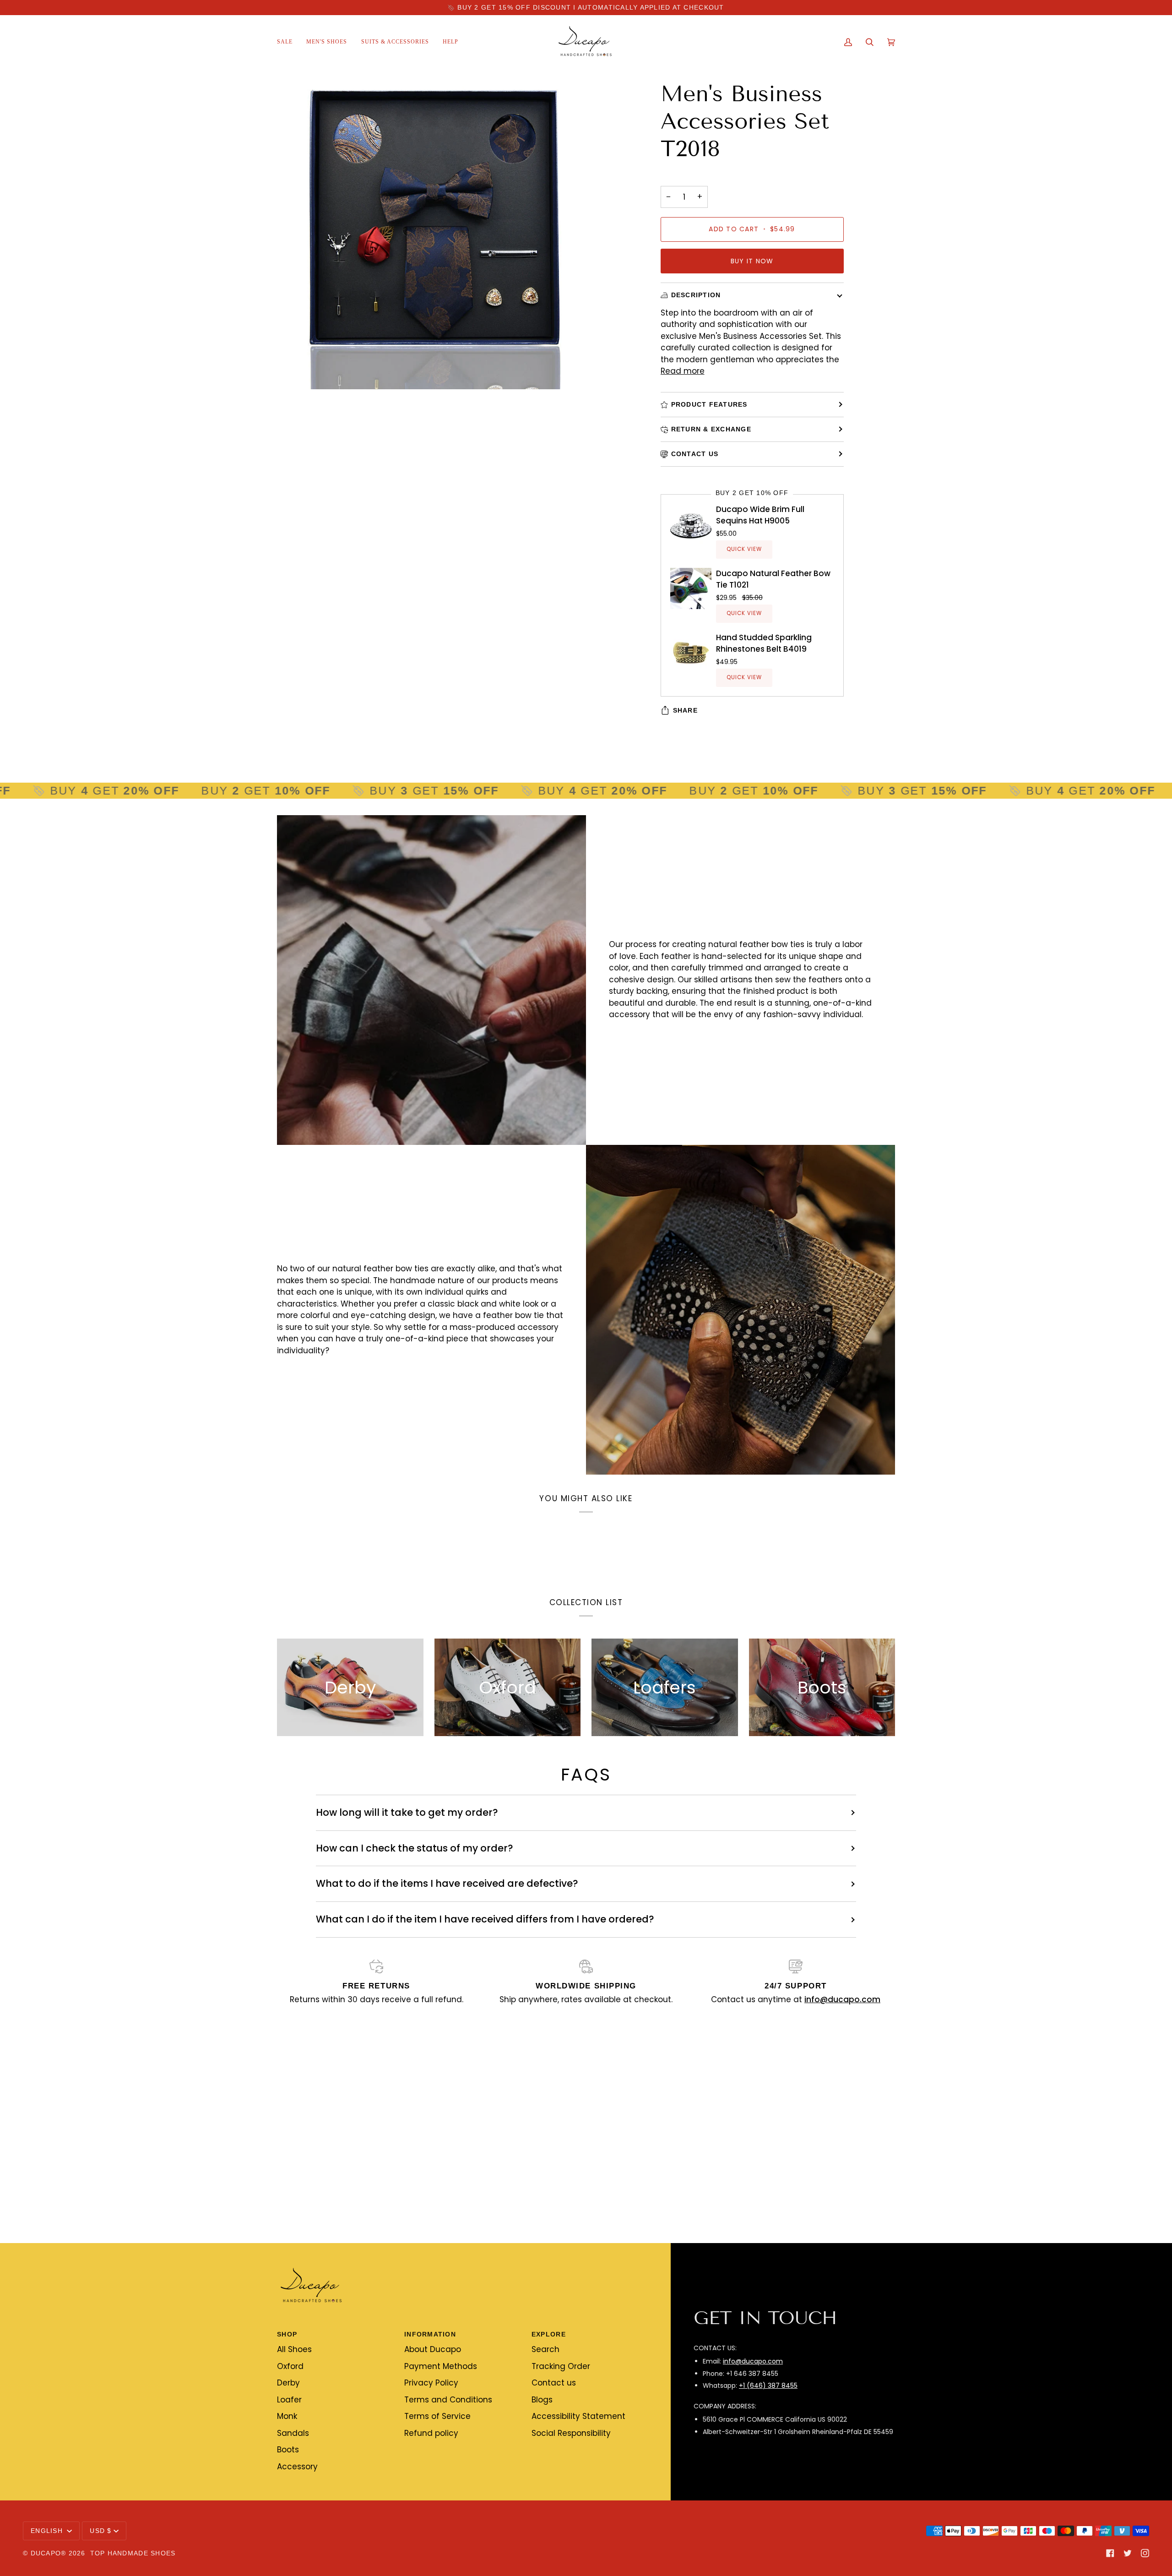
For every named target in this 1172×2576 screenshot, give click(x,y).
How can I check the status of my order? (415, 1848)
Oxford (290, 2366)
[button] (327, 42)
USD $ (100, 2531)
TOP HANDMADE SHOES (133, 2553)
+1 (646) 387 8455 (768, 2385)
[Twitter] (1128, 2553)
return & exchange (711, 429)
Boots (288, 2450)
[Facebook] (1110, 2553)
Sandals (293, 2433)
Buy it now (752, 261)
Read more (683, 371)
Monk (287, 2416)
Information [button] (430, 2334)
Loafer (289, 2400)
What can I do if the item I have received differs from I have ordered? (485, 1919)
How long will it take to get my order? (407, 1812)
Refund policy (431, 2433)
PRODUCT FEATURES (709, 404)
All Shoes (294, 2349)
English (48, 2531)
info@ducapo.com (753, 2361)
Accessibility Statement (578, 2416)
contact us (695, 454)
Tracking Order (561, 2366)
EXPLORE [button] (549, 2334)
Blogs (542, 2400)
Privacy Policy (431, 2383)
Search (545, 2349)
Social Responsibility (571, 2433)
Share (685, 710)
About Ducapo (433, 2349)
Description (696, 295)
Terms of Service (437, 2416)
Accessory (297, 2467)
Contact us (554, 2383)
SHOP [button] (287, 2334)
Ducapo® (49, 2553)
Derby (288, 2383)
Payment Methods (441, 2366)
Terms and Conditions (448, 2400)
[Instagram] (1145, 2553)
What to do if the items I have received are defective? (447, 1883)
